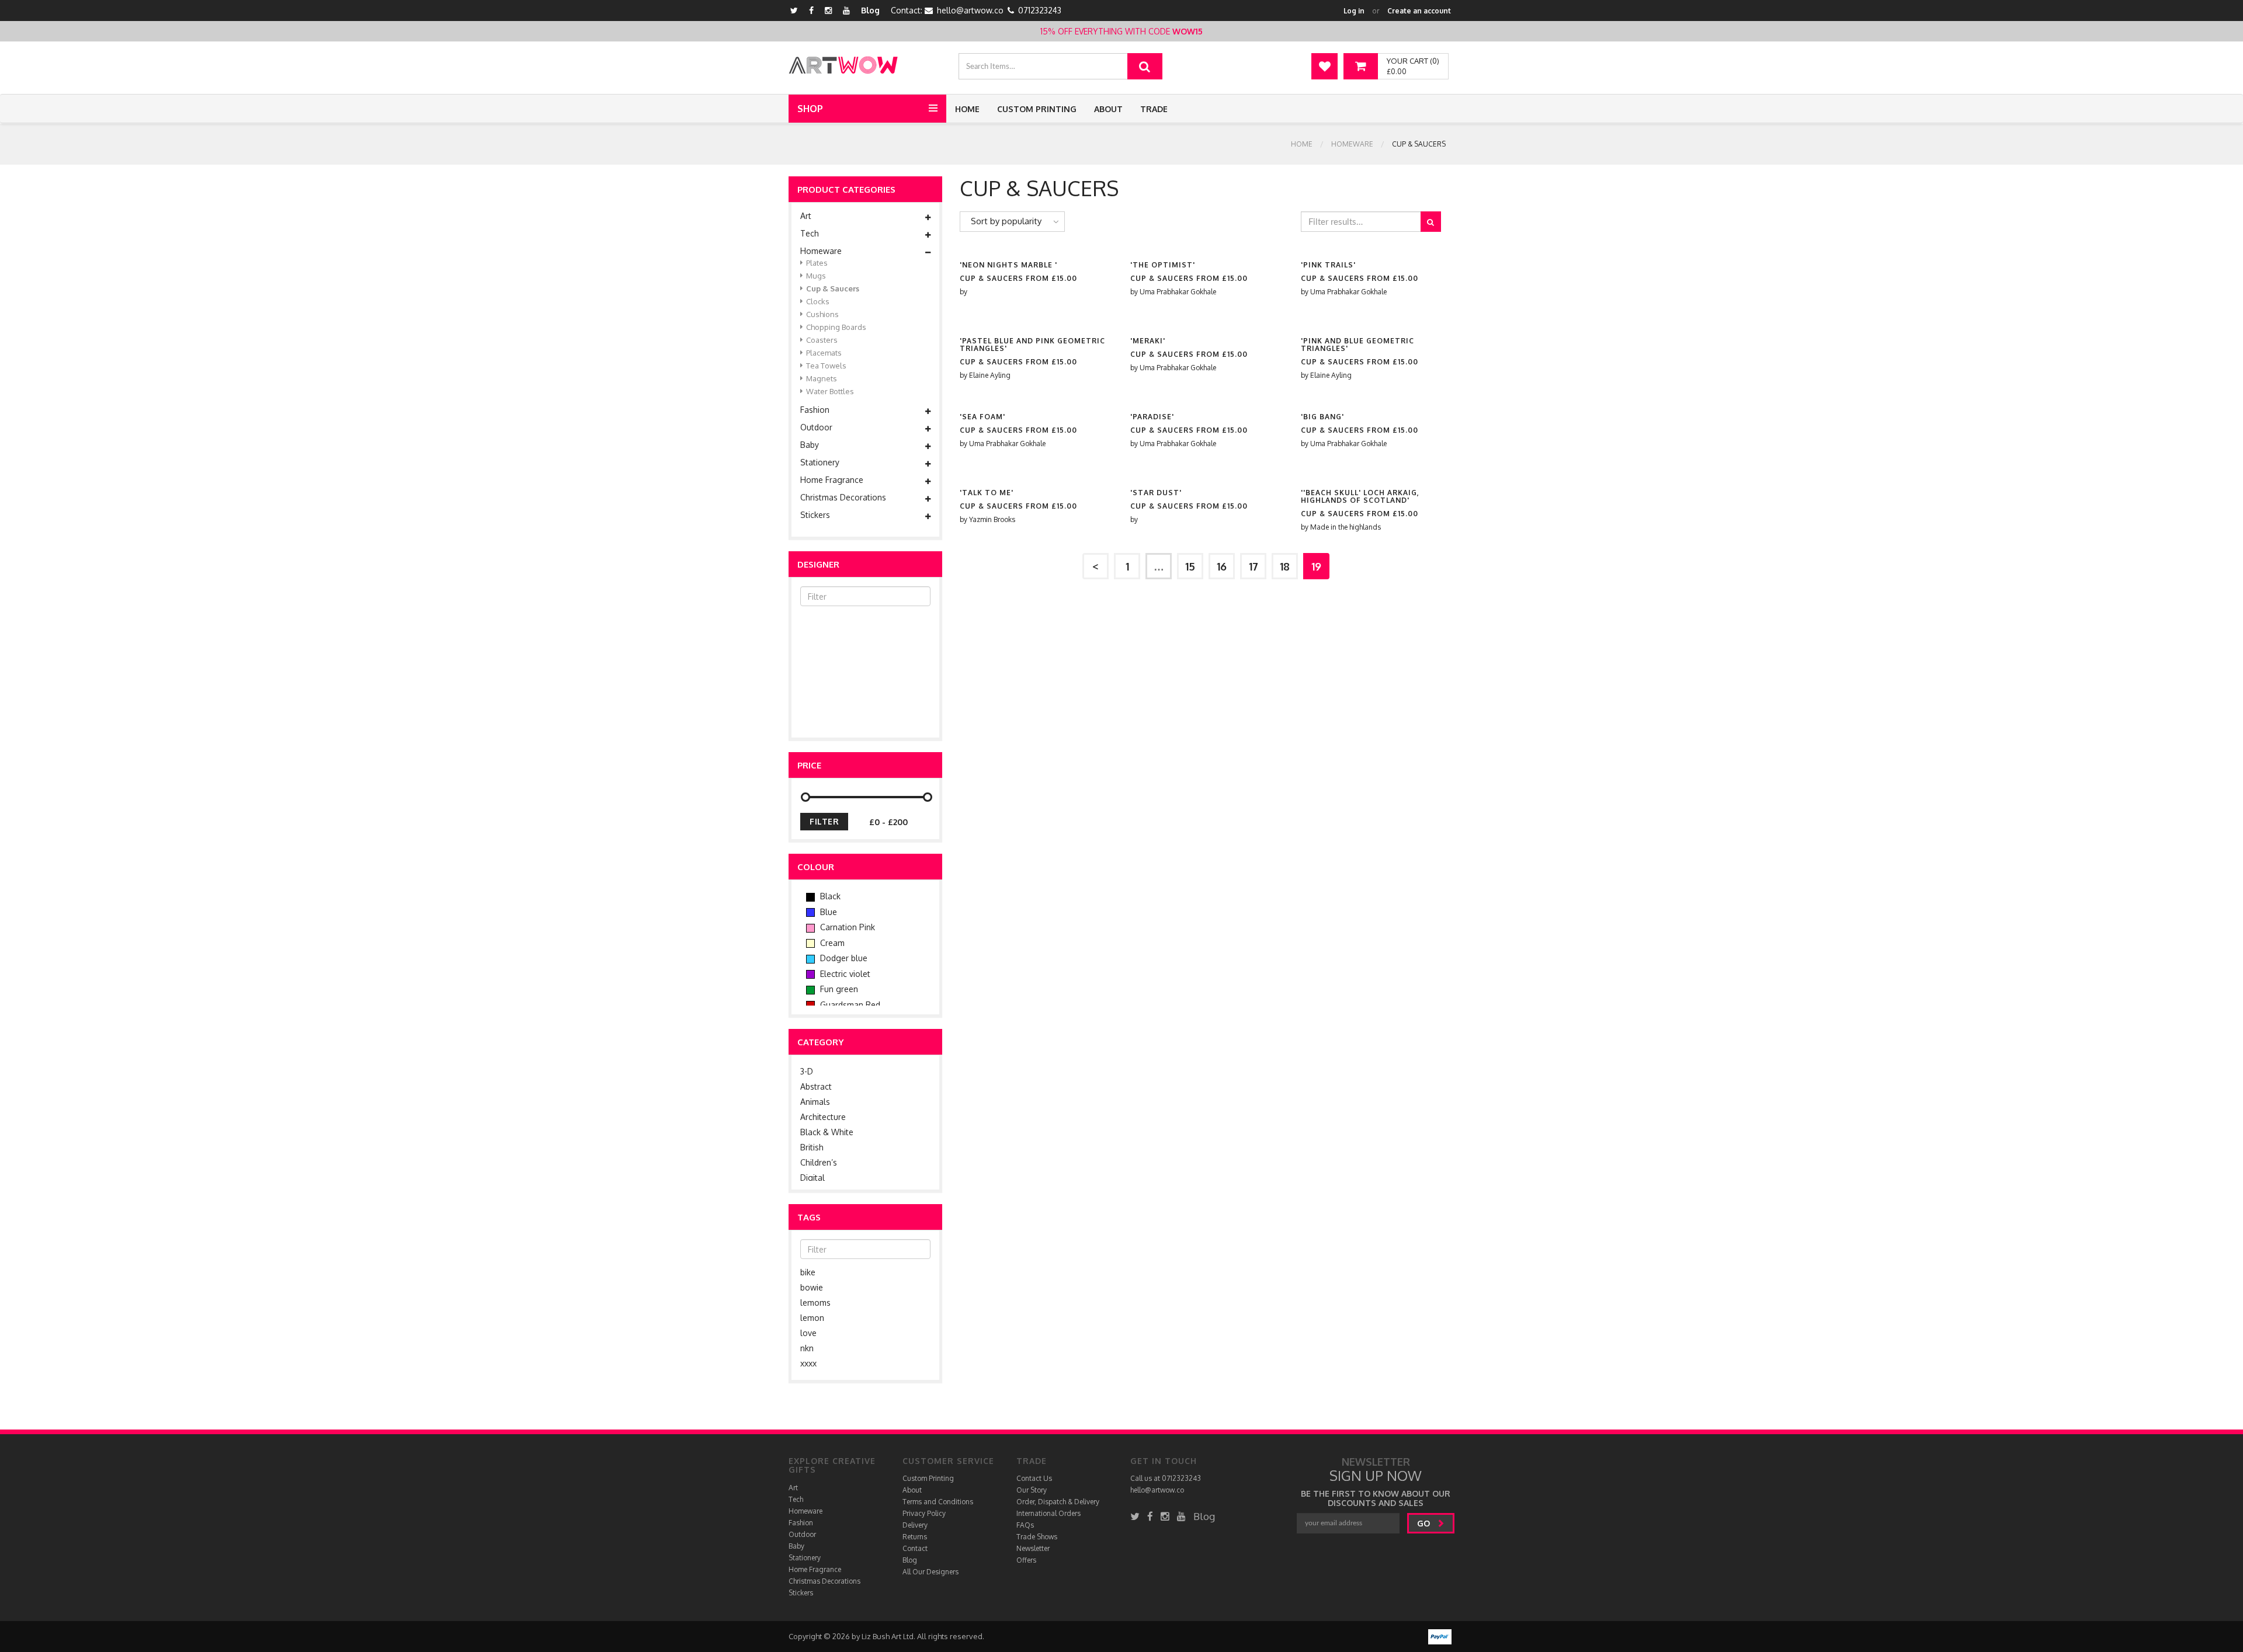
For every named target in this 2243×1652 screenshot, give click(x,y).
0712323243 (1040, 10)
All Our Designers (930, 1572)
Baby (810, 445)
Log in (1354, 11)
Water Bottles (830, 391)
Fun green (838, 989)
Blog (870, 10)
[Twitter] (794, 10)
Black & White (827, 1132)
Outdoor (816, 427)
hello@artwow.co (970, 10)
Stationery (820, 462)
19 (1316, 566)
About (1108, 109)
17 (1254, 566)
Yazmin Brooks (992, 519)
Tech (810, 234)
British (812, 1147)
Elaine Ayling (990, 375)
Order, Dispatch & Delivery (1058, 1502)
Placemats (824, 353)
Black (829, 896)
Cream (831, 943)
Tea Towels (826, 366)
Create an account (1419, 11)
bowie (812, 1287)
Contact (915, 1548)
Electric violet (844, 974)
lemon (812, 1318)
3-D (807, 1071)
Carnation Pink (846, 927)
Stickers (815, 515)
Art (806, 216)
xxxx (808, 1363)
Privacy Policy (924, 1513)
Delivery (915, 1525)
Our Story (1032, 1490)
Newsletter (1033, 1548)
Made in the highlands (1346, 527)
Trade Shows (1037, 1537)
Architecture (823, 1117)
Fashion (815, 410)
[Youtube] (846, 10)
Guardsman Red (849, 1005)
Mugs (816, 276)
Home (967, 109)
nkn (807, 1348)
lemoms (815, 1303)
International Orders (1048, 1513)
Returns (915, 1537)
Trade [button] (1154, 109)
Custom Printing (1037, 109)
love (808, 1333)
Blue (827, 912)
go (1425, 1523)
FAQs (1025, 1525)
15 (1190, 566)
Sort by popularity (1006, 221)
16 (1222, 566)
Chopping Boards (836, 327)
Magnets (822, 378)
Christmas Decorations (843, 498)
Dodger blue (843, 958)
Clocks (818, 301)
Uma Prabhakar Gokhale (1178, 292)
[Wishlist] (1324, 66)
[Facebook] (811, 10)
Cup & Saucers (833, 288)
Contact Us (1034, 1478)
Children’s (819, 1162)
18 (1285, 566)
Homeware (1352, 144)
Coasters (822, 340)
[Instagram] (828, 10)
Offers (1026, 1560)
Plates (817, 263)
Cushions (822, 314)
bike (808, 1272)
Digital (813, 1178)
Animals (815, 1102)
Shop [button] (810, 109)
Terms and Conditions (938, 1502)
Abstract (816, 1086)
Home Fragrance (832, 480)
